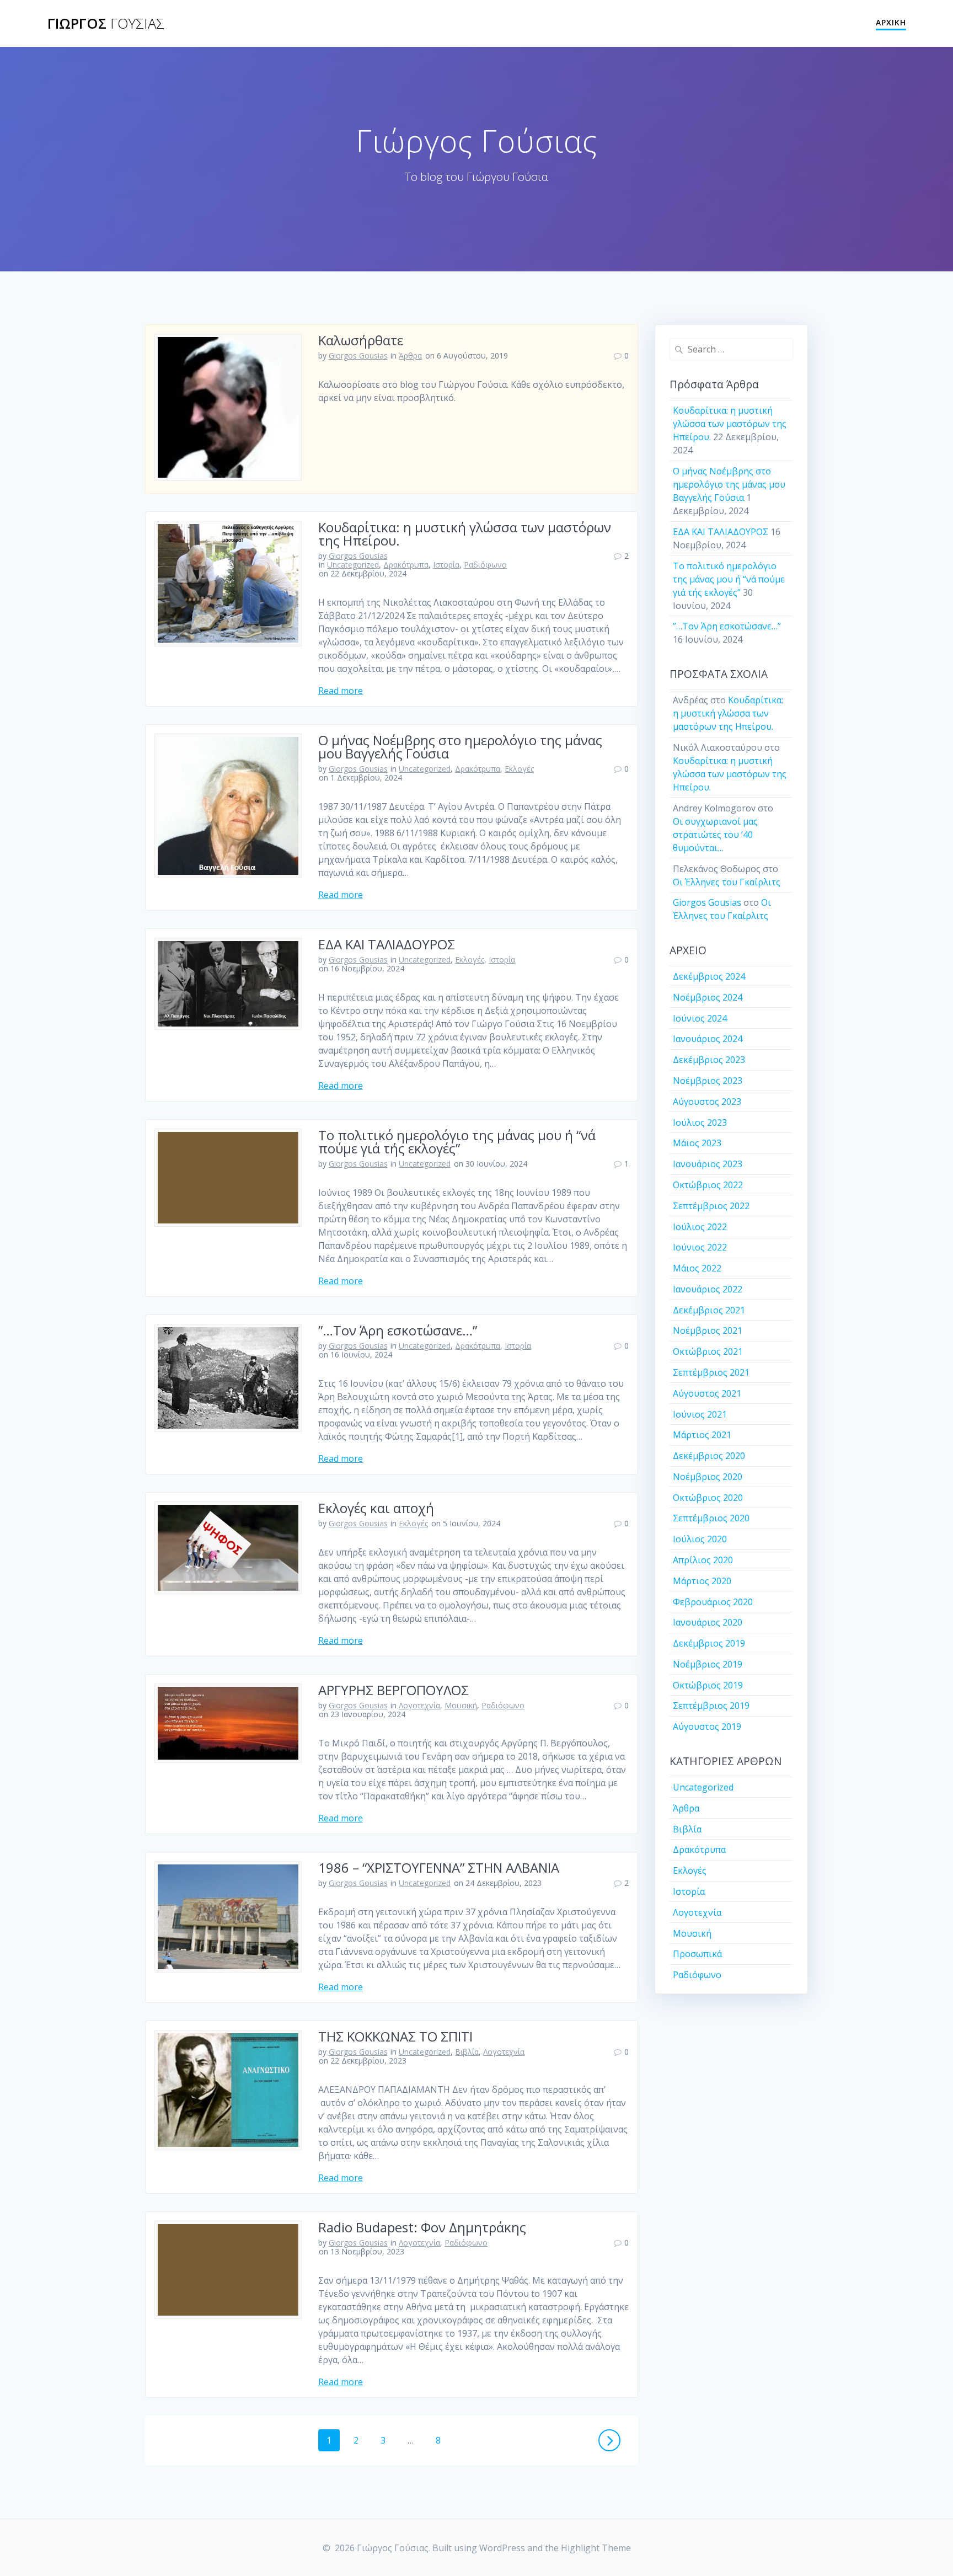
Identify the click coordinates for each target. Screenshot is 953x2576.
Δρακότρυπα (406, 565)
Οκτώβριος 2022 (708, 1185)
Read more (341, 691)
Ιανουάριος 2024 (708, 1039)
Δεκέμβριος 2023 (709, 1060)
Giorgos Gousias (358, 356)
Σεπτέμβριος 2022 (711, 1206)
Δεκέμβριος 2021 (709, 1310)
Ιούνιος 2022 (700, 1247)
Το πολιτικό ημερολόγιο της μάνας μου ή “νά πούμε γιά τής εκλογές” (457, 1142)
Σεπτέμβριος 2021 (711, 1372)
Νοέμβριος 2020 (708, 1477)
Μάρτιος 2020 (702, 1581)
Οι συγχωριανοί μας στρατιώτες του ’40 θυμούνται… (715, 835)
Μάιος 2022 (697, 1268)
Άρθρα (410, 356)
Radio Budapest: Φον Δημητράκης (422, 2227)
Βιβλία (467, 2052)
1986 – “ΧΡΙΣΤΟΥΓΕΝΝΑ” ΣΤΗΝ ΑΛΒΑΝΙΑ (439, 1867)
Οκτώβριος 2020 (708, 1498)
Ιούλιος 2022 (700, 1227)
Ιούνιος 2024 (700, 1018)
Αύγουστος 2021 (707, 1393)
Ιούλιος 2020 (700, 1539)
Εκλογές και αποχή (376, 1508)
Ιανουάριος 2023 (708, 1164)
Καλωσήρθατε (361, 340)
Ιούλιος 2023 (700, 1123)
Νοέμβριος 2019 (708, 1664)
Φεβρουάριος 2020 (713, 1602)
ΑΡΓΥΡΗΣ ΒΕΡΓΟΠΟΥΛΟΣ (393, 1690)
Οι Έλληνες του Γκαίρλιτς (727, 882)
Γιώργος (106, 24)
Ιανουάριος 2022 (708, 1289)
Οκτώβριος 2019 (708, 1685)
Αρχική (891, 22)
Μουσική (461, 1705)
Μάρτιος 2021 (702, 1435)
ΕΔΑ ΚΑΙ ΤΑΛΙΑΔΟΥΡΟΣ (387, 944)
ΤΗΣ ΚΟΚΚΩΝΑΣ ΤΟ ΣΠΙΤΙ (395, 2036)
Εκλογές (519, 769)
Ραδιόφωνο (485, 565)
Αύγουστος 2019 (707, 1727)
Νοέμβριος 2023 (708, 1081)
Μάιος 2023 (697, 1143)
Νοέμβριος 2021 (708, 1330)
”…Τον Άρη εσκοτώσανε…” (398, 1330)
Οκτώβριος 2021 (708, 1351)
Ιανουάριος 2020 (708, 1622)
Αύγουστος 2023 (707, 1102)
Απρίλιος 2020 (703, 1560)
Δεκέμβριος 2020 (709, 1456)
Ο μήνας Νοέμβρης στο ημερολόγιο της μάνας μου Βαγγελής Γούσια (460, 747)
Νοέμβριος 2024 (708, 997)
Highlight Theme (596, 2548)
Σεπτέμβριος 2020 (711, 1518)
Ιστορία (446, 565)
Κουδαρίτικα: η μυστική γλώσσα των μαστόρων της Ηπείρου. (465, 534)
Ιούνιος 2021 (700, 1414)
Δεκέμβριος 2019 (709, 1643)
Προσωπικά (697, 1954)
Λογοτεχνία (419, 1705)
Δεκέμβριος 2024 (709, 976)
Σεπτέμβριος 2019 (711, 1706)
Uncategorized (353, 565)
